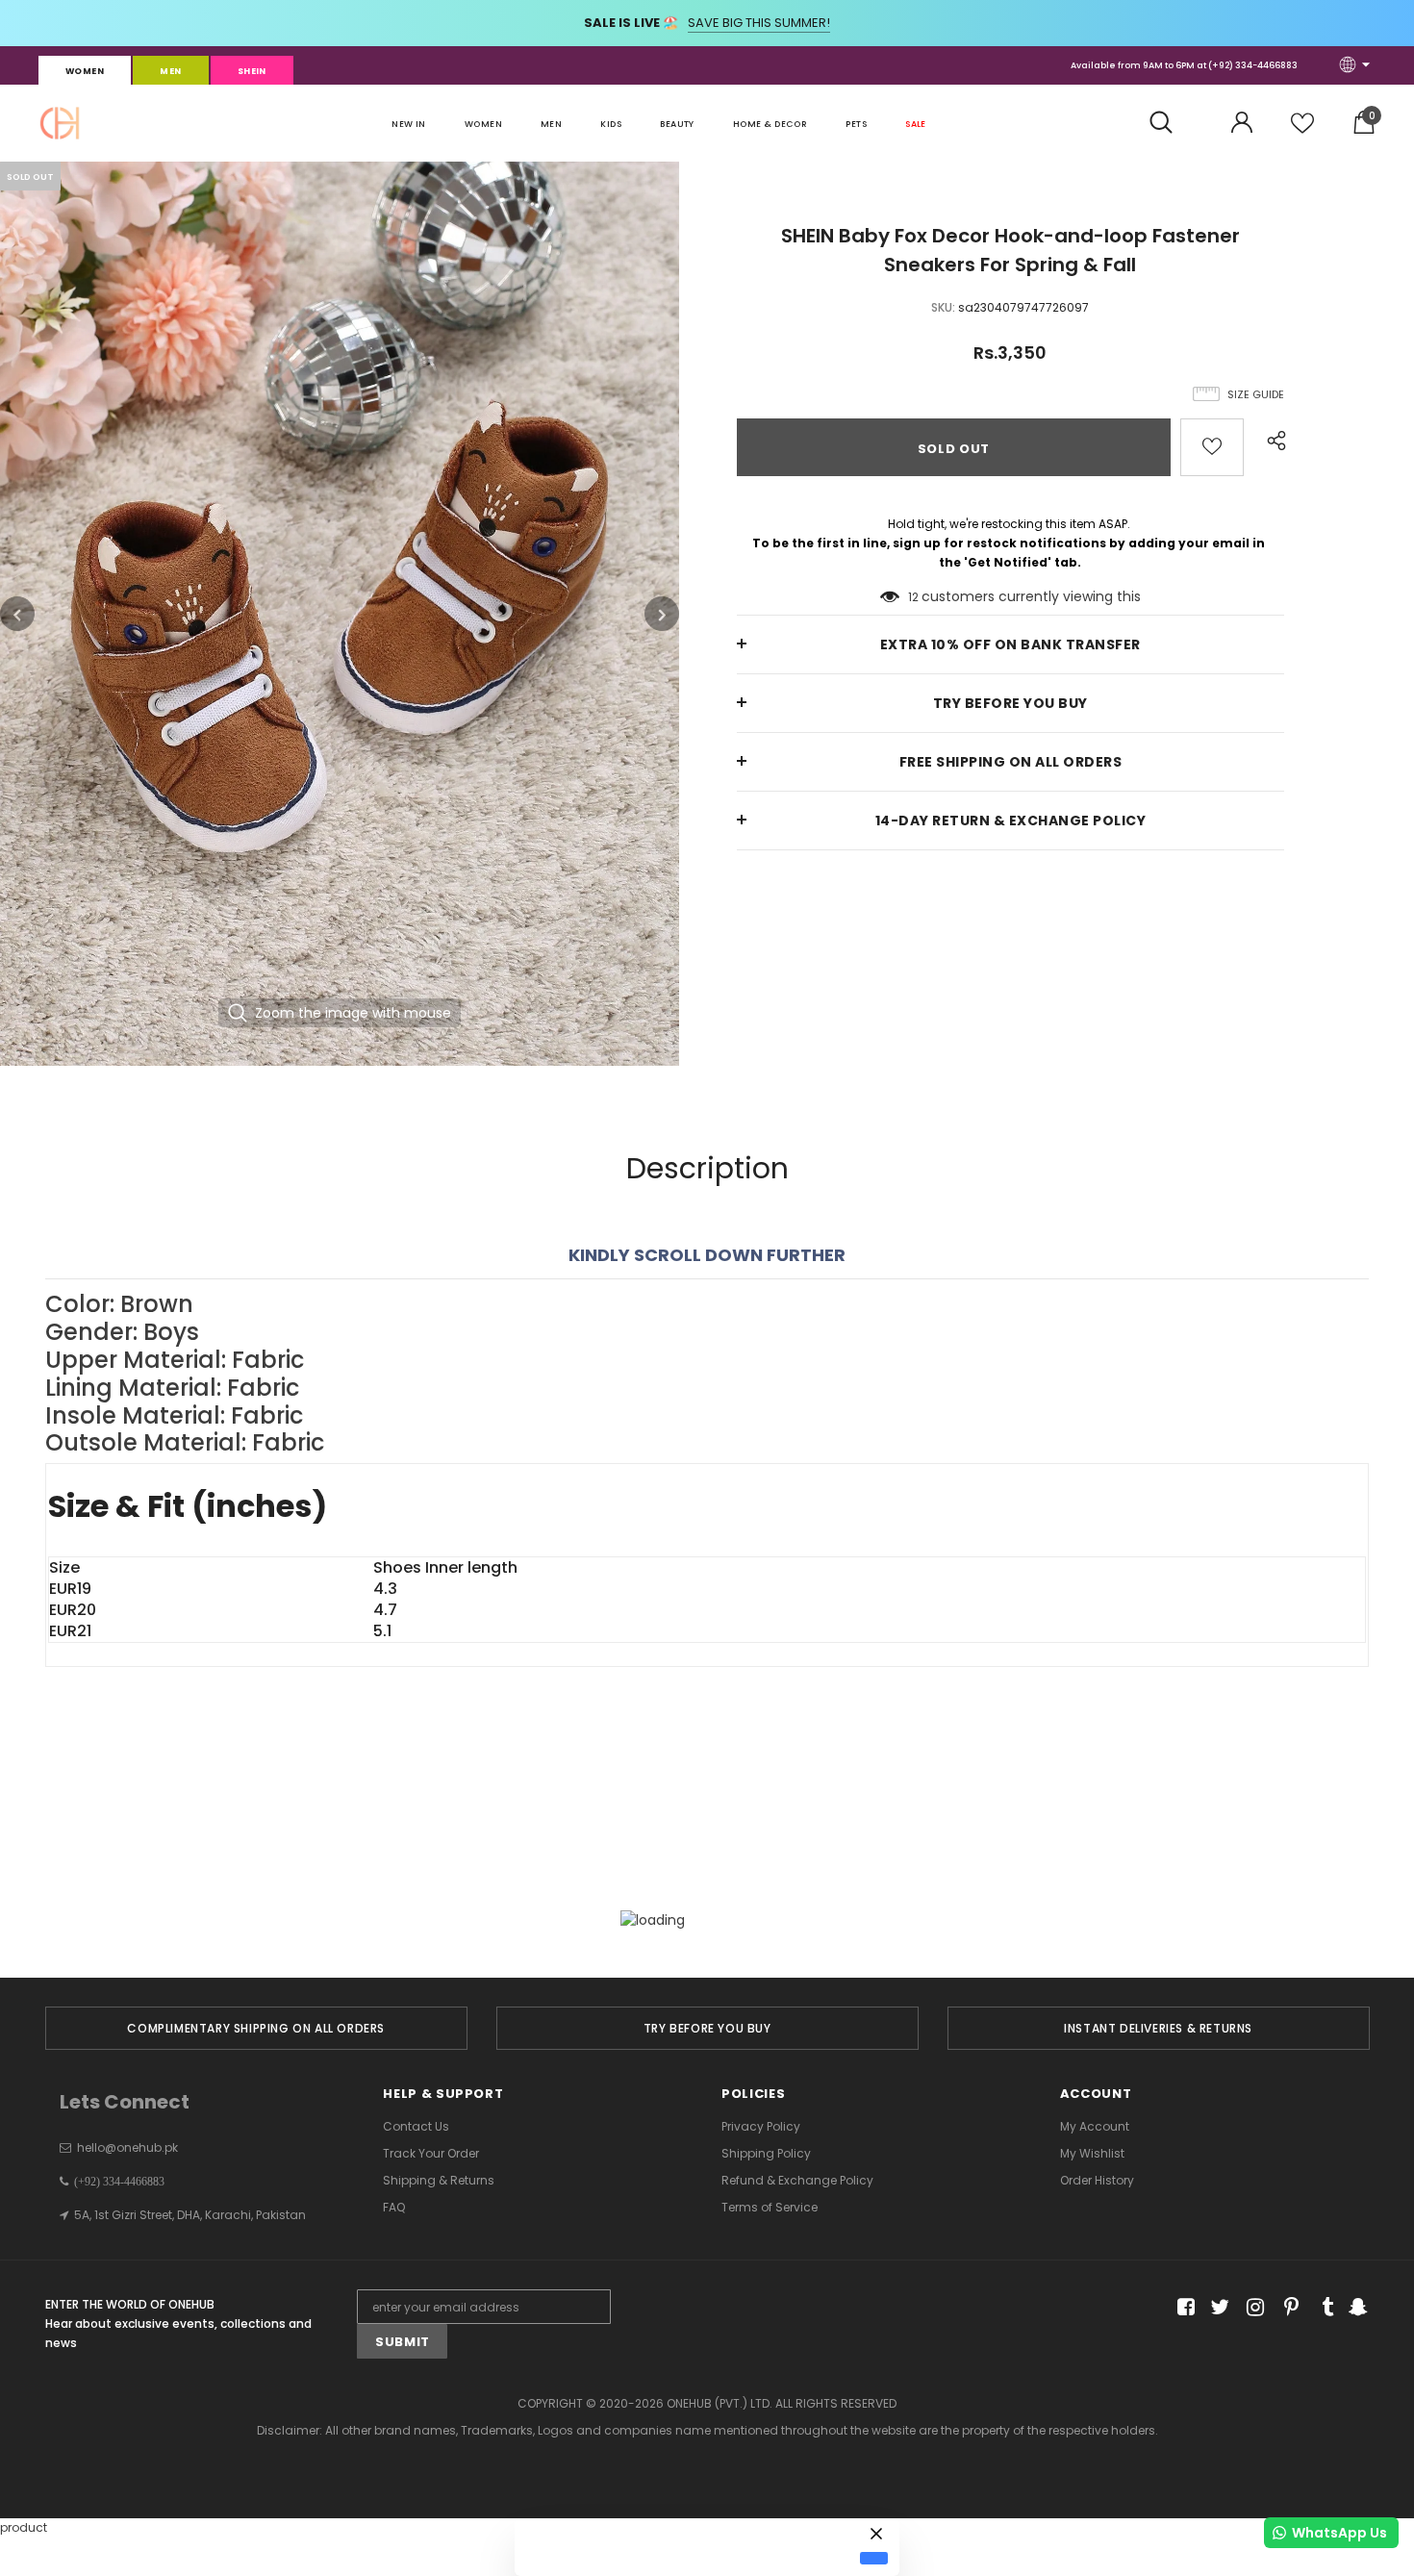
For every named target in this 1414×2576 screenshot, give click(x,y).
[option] (340, 614)
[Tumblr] (1321, 2307)
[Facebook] (1183, 2307)
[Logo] (60, 123)
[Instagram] (1252, 2307)
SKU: (943, 307)
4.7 (385, 1610)
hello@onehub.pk (127, 2147)
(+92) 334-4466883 (1253, 65)
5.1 (382, 1631)
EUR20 (73, 1610)
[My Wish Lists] (1302, 130)
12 (913, 597)
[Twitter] (1217, 2307)
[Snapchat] (1356, 2307)
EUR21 (70, 1631)
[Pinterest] (1287, 2307)
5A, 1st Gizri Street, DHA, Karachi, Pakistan (190, 2215)
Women (85, 71)
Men (170, 71)
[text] (707, 1374)
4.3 (385, 1589)
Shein (252, 71)
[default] (874, 2558)
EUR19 (70, 1589)
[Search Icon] (1171, 123)
